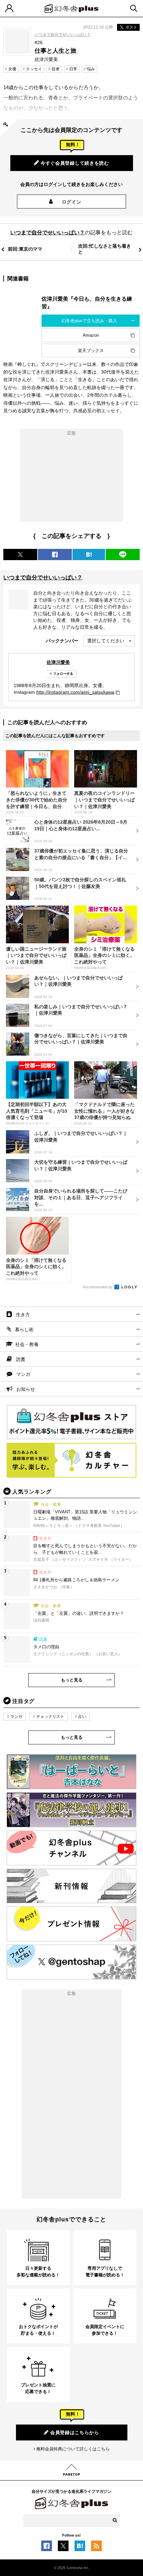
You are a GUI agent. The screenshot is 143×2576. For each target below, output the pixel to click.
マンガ (23, 1374)
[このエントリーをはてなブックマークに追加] (80, 2548)
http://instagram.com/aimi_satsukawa (75, 692)
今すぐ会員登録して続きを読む (75, 163)
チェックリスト (50, 1717)
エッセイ (34, 69)
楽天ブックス (91, 351)
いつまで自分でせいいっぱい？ (63, 34)
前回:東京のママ (25, 249)
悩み (91, 69)
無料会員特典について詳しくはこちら (73, 2449)
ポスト (131, 27)
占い (82, 1717)
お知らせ (26, 1389)
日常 (73, 69)
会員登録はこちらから (75, 2432)
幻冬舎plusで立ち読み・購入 (89, 321)
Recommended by (98, 1287)
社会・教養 (27, 1344)
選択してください (106, 641)
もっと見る (72, 1680)
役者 (56, 69)
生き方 (23, 1315)
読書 (21, 1359)
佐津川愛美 (58, 662)
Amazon (91, 335)
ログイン (72, 202)
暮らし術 (24, 1329)
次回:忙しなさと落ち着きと (105, 249)
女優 (12, 69)
